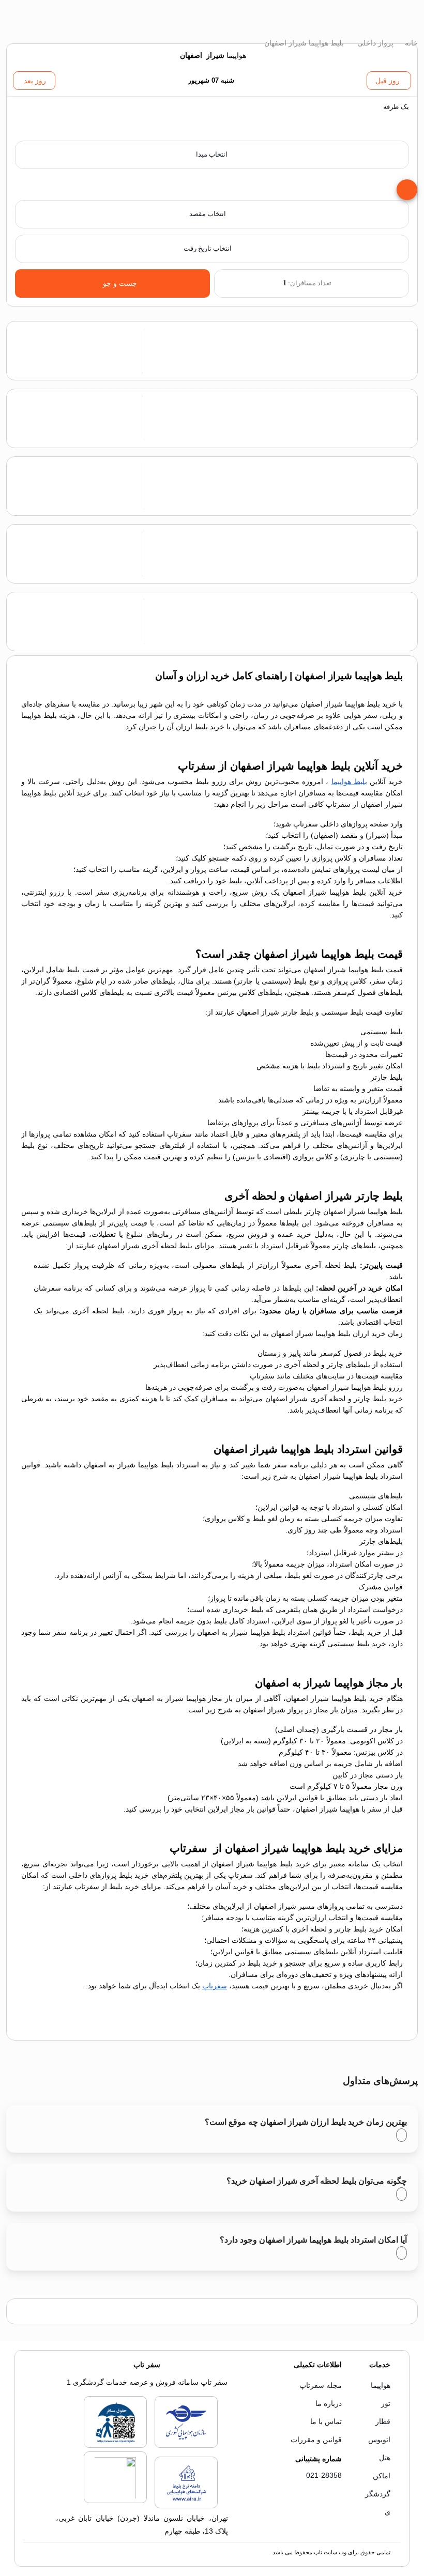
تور (386, 2403)
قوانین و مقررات (316, 2440)
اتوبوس (379, 2440)
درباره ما (329, 2403)
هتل (385, 2458)
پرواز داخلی (374, 43)
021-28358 (324, 2475)
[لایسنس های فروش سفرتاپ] (186, 2446)
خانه (410, 43)
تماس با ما (326, 2421)
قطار (383, 2421)
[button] (212, 119)
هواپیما (381, 2385)
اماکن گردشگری (378, 2494)
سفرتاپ (215, 1986)
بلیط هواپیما (349, 781)
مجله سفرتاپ (321, 2385)
